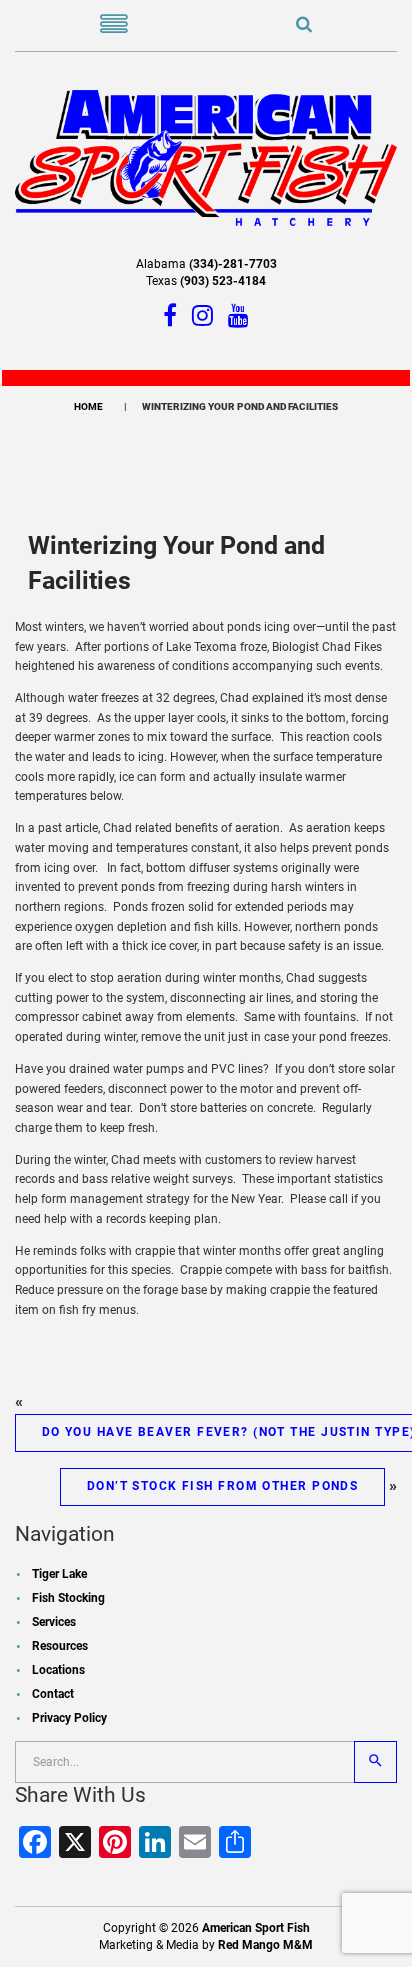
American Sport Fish (256, 1928)
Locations (58, 1670)
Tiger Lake (59, 1574)
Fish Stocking (68, 1598)
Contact (53, 1694)
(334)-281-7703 (233, 264)
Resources (60, 1646)
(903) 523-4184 (223, 281)
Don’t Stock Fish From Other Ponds (223, 1486)
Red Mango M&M (265, 1945)
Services (54, 1622)
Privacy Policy (69, 1718)
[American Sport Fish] (206, 157)
